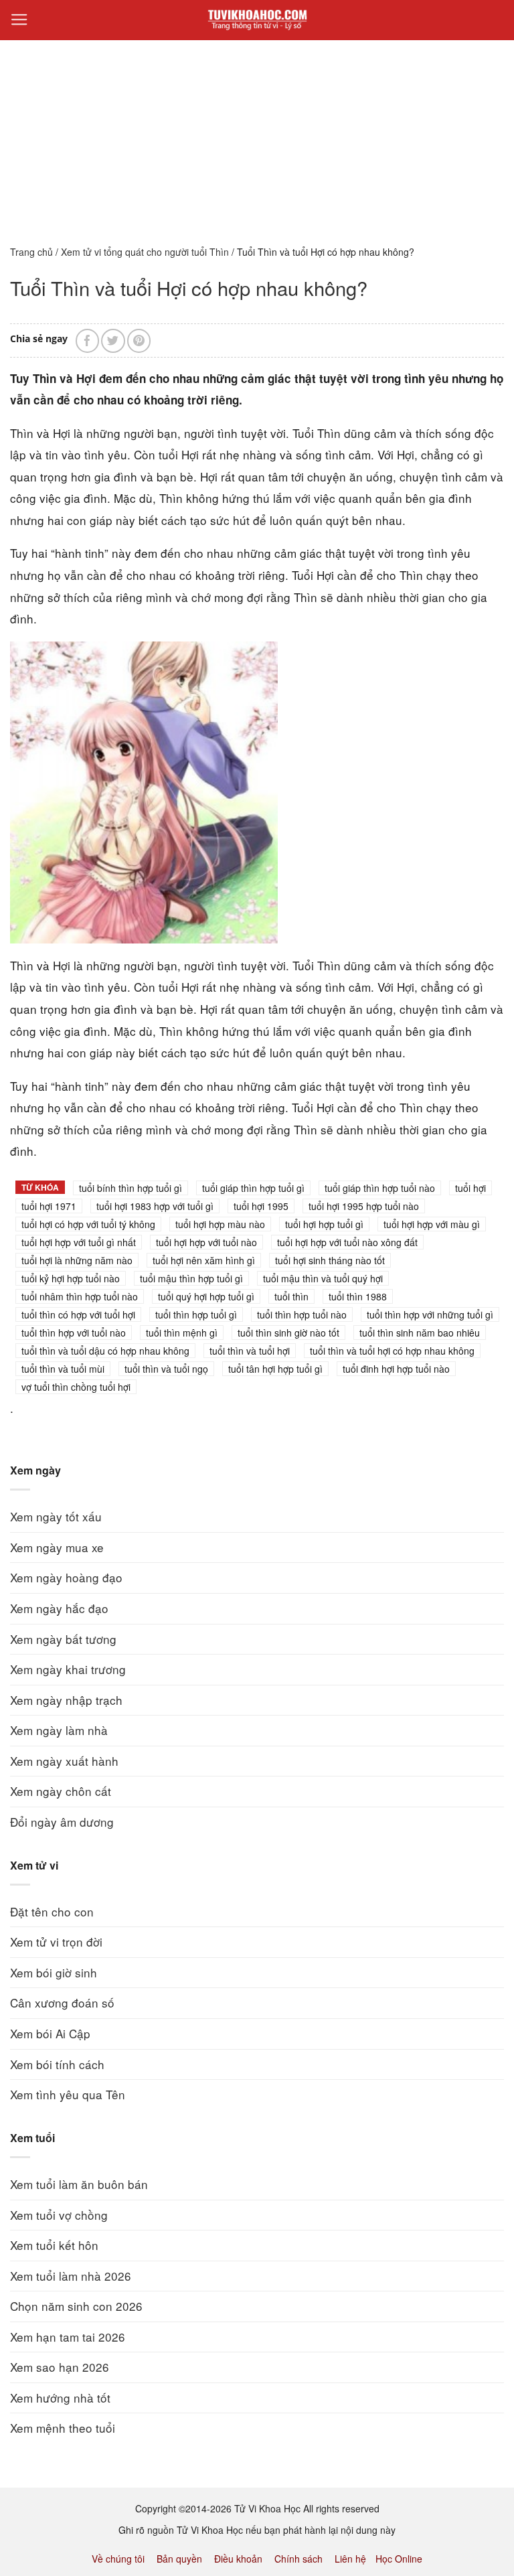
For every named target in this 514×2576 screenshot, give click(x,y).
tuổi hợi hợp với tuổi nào (206, 1242)
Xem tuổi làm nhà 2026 (71, 2276)
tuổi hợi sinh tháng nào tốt (330, 1260)
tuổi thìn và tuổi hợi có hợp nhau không (392, 1351)
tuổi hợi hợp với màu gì (432, 1224)
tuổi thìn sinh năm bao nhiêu (420, 1333)
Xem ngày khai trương (68, 1669)
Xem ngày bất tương (63, 1639)
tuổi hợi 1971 (49, 1206)
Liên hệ (350, 2559)
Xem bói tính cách (57, 2064)
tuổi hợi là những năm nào (77, 1260)
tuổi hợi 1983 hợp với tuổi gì (155, 1206)
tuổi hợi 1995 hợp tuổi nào (364, 1206)
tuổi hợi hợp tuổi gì (324, 1224)
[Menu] (19, 20)
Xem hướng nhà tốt (60, 2398)
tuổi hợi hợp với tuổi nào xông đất (347, 1242)
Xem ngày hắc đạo (59, 1608)
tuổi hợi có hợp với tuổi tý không (88, 1224)
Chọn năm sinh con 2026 (76, 2306)
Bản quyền (179, 2559)
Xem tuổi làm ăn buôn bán (79, 2184)
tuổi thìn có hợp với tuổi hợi (78, 1314)
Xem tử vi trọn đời (56, 1942)
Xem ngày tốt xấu (56, 1516)
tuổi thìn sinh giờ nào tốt (288, 1333)
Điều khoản (238, 2559)
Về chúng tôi (118, 2559)
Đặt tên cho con (52, 1911)
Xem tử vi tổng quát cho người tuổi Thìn (145, 252)
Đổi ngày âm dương (62, 1822)
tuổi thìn (291, 1296)
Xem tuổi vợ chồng (59, 2215)
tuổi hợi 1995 (261, 1206)
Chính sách (298, 2559)
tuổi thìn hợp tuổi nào (302, 1314)
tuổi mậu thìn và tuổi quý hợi (323, 1278)
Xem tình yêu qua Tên (68, 2094)
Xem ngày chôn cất (61, 1791)
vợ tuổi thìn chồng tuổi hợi (76, 1387)
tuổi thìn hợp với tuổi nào (74, 1333)
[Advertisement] (257, 133)
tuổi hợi (470, 1188)
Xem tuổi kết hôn (54, 2245)
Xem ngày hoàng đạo (66, 1577)
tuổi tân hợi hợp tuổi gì (275, 1369)
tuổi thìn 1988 (358, 1296)
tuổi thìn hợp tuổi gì (196, 1314)
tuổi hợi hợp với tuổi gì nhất (79, 1242)
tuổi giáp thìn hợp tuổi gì (253, 1188)
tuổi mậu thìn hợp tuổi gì (191, 1278)
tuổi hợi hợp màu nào (220, 1224)
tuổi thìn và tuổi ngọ (166, 1369)
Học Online (399, 2559)
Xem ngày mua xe (57, 1547)
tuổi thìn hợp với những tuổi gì (430, 1314)
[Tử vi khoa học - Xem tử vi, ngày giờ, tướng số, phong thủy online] (257, 20)
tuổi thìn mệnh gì (182, 1333)
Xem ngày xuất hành (64, 1761)
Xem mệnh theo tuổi (63, 2428)
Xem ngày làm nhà (59, 1730)
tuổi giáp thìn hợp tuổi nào (380, 1188)
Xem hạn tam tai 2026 (68, 2337)
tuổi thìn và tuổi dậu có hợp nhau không (105, 1351)
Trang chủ (31, 252)
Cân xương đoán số (62, 2002)
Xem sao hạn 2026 (60, 2367)
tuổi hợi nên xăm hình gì (204, 1260)
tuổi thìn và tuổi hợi (250, 1351)
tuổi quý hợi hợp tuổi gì (206, 1296)
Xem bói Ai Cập (50, 2033)
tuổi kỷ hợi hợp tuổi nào (71, 1278)
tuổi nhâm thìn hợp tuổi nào (80, 1296)
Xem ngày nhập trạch (66, 1700)
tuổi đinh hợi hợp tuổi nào (396, 1369)
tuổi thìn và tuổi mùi (63, 1369)
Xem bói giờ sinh (54, 1972)
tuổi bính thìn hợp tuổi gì (131, 1188)
